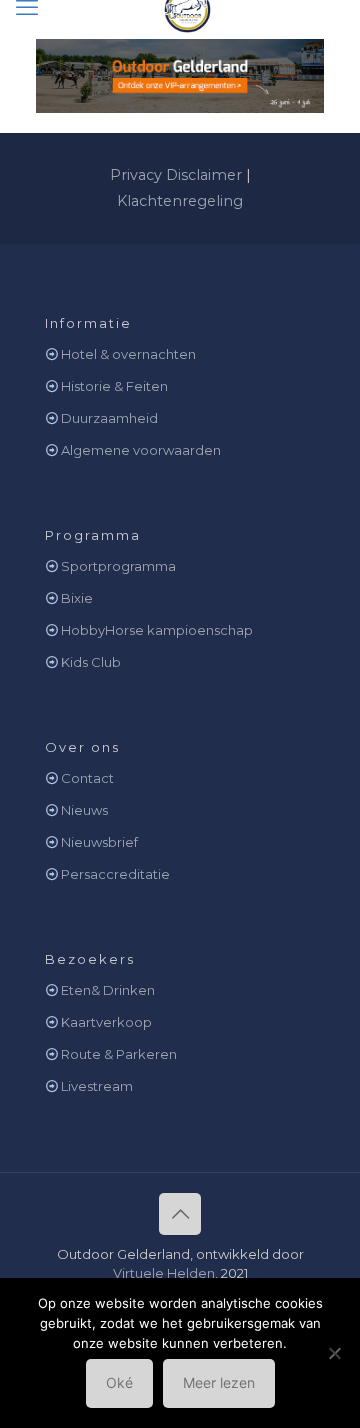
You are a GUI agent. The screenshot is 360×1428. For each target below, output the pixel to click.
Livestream (97, 1086)
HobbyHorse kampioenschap (157, 630)
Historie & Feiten (114, 386)
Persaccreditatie (115, 874)
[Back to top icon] (180, 1214)
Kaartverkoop (106, 1022)
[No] (335, 1353)
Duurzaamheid (109, 418)
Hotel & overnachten (128, 354)
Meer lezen (219, 1382)
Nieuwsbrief (99, 842)
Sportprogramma (118, 566)
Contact (87, 778)
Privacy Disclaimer (176, 175)
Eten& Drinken (108, 990)
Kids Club (91, 662)
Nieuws (84, 810)
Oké (119, 1382)
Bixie (77, 598)
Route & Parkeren (119, 1054)
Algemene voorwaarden (141, 450)
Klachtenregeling (180, 201)
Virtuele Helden (164, 1273)
